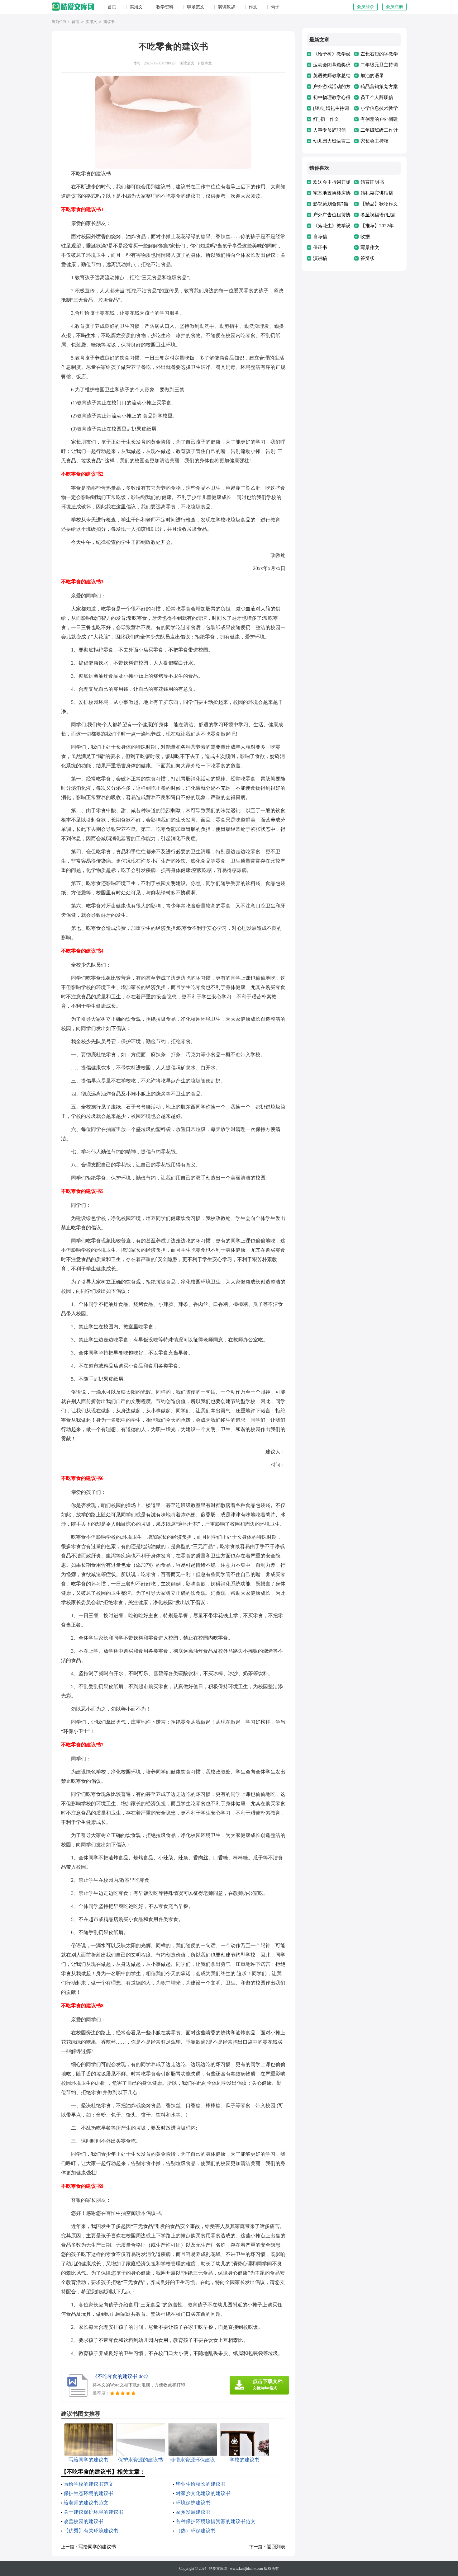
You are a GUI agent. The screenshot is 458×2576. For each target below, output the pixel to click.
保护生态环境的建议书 (88, 2493)
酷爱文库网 (218, 2569)
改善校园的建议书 (83, 2521)
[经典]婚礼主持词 (331, 108)
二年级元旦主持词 (379, 65)
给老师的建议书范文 (86, 2503)
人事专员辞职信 (329, 130)
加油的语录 (372, 76)
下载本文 (204, 63)
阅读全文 (187, 63)
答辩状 (367, 258)
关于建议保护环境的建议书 (93, 2512)
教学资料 (165, 7)
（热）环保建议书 (196, 2531)
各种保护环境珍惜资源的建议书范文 (216, 2521)
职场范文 (196, 7)
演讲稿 (320, 258)
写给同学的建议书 (97, 2547)
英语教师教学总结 (332, 76)
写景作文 (370, 247)
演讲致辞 (227, 7)
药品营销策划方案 (379, 87)
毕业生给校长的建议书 (201, 2484)
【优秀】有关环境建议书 (91, 2531)
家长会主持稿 (375, 141)
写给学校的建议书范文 (88, 2484)
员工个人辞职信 (377, 97)
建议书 (109, 22)
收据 (365, 237)
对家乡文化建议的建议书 (203, 2493)
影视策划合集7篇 (331, 204)
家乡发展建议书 (193, 2512)
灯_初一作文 (326, 119)
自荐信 (320, 237)
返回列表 (276, 2547)
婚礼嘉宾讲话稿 (377, 193)
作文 (253, 7)
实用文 (136, 7)
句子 (275, 7)
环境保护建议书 (193, 2503)
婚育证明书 (372, 182)
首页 (112, 7)
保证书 (320, 247)
